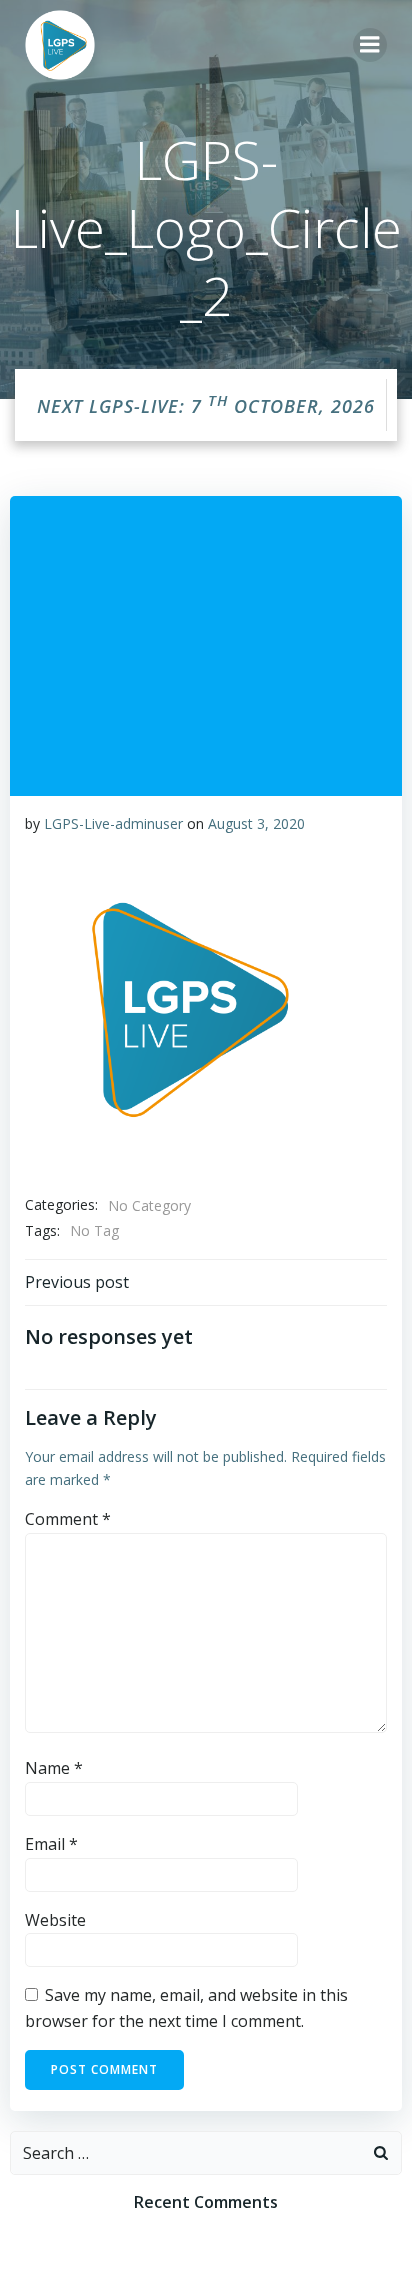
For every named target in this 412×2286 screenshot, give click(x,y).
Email (51, 1844)
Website (55, 1920)
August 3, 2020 (256, 823)
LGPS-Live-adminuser (113, 823)
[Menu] (370, 45)
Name (54, 1768)
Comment (68, 1519)
